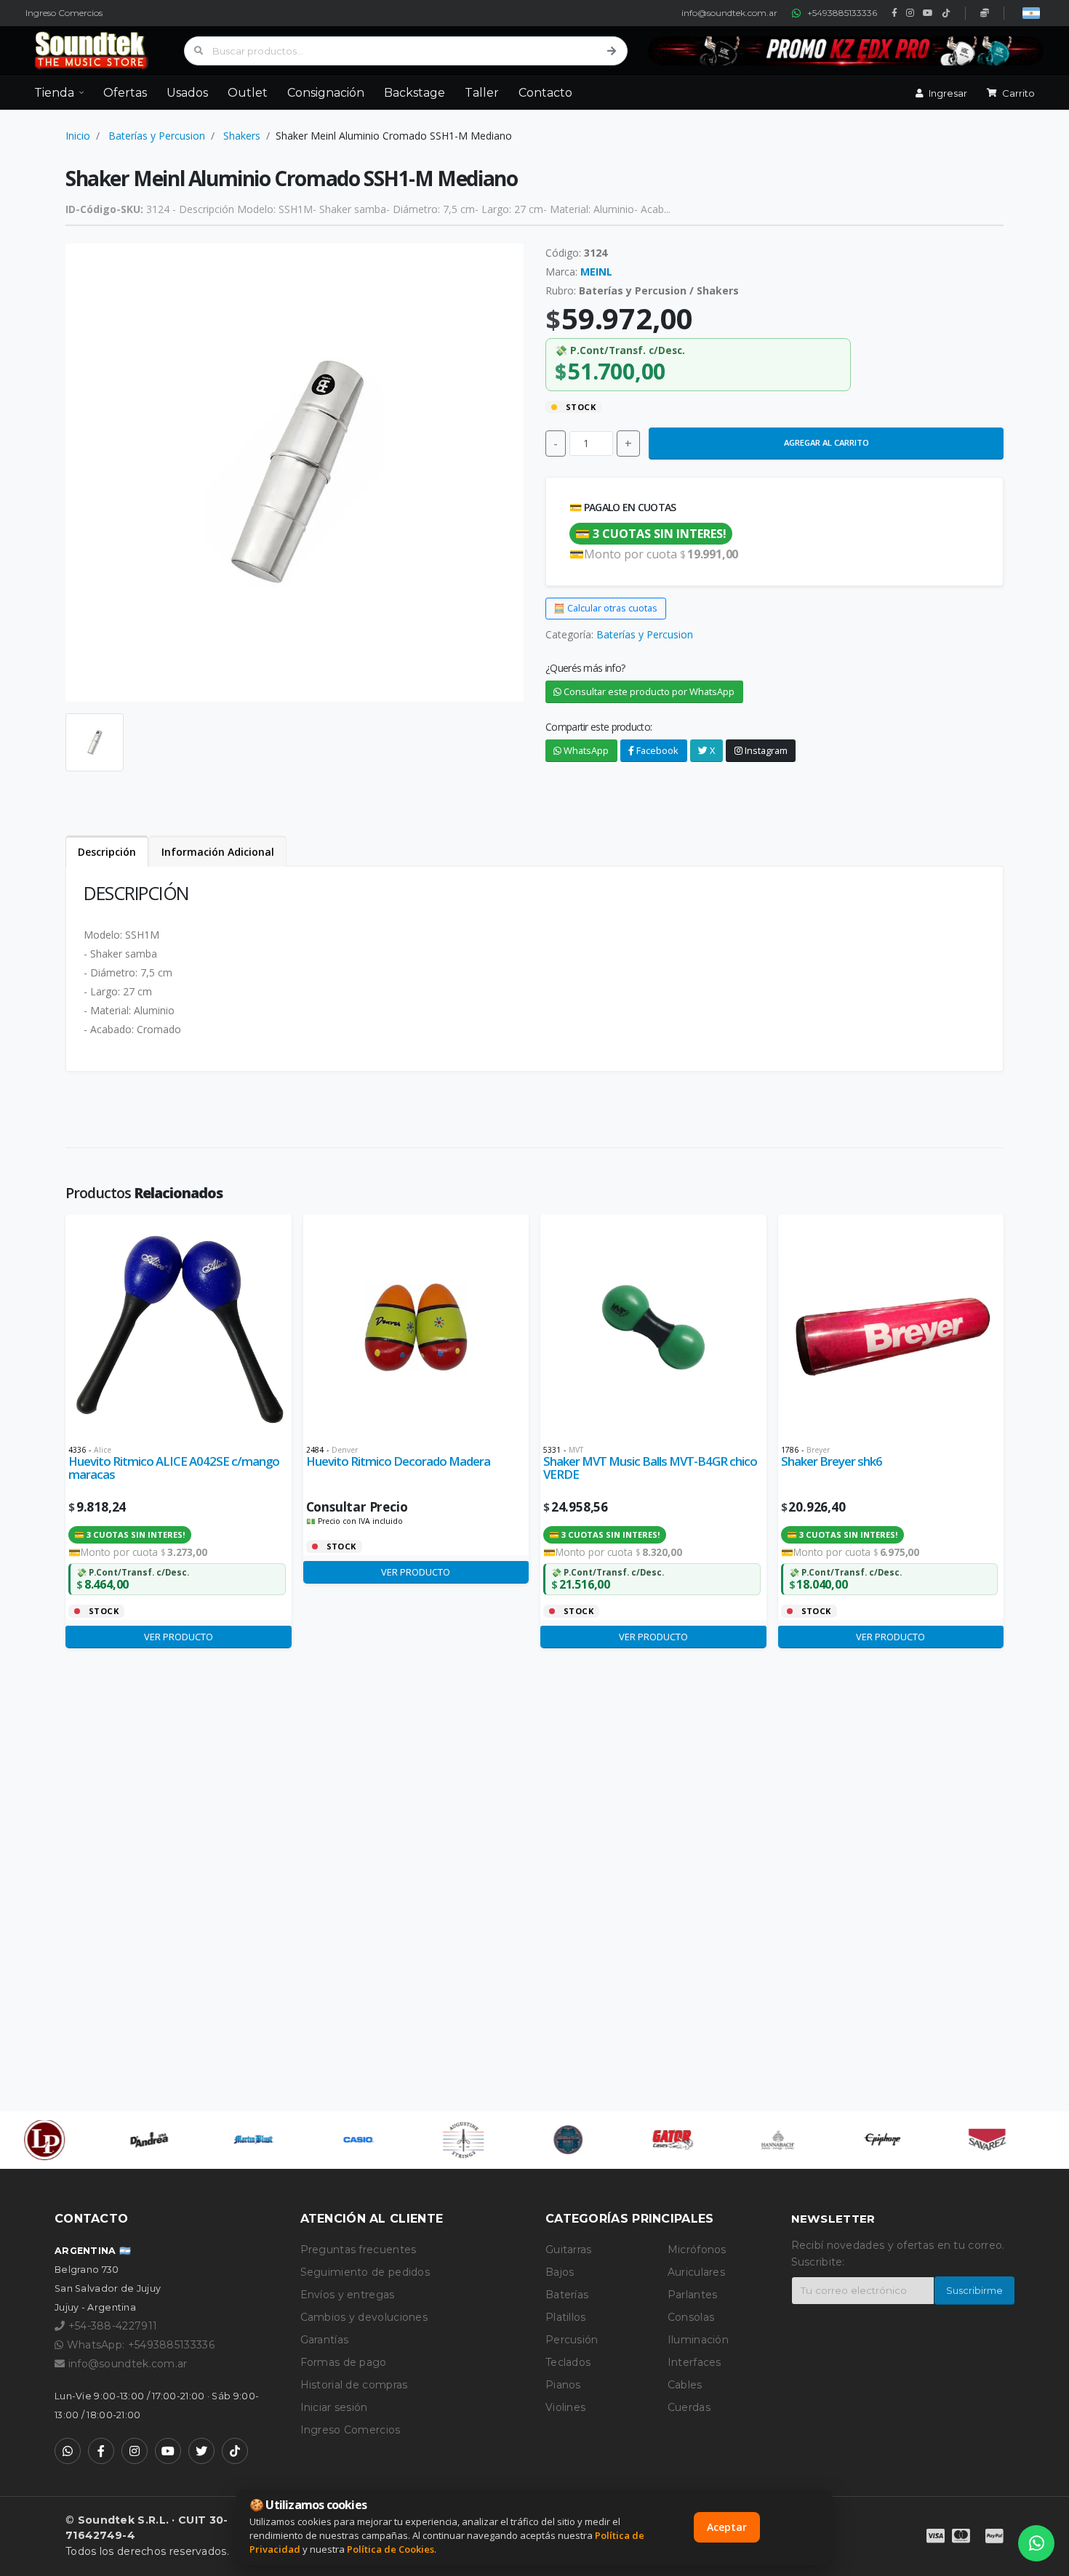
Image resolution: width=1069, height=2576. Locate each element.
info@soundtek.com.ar (729, 13)
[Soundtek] (95, 51)
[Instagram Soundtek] (135, 2451)
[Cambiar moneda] (1031, 13)
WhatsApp (585, 750)
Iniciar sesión (334, 2407)
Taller (482, 93)
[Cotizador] (985, 13)
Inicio (78, 136)
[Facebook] (894, 13)
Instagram (765, 750)
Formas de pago (344, 2362)
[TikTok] (946, 13)
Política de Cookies (391, 2549)
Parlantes (693, 2295)
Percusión (572, 2340)
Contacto (545, 93)
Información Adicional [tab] (218, 852)
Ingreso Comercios (64, 13)
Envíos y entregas (348, 2295)
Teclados (568, 2362)
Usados (187, 93)
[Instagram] (910, 13)
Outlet (248, 93)
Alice (103, 1450)
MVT (576, 1450)
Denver (345, 1450)
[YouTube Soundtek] (168, 2451)
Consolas (691, 2317)
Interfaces (694, 2362)
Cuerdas (689, 2407)
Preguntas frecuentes (359, 2250)
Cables (685, 2385)
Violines (565, 2407)
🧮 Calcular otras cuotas (605, 608)
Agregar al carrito (826, 442)
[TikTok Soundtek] (235, 2451)
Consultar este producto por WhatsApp (648, 691)
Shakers (242, 136)
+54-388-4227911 (111, 2326)
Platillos (566, 2317)
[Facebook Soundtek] (101, 2451)
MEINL (596, 272)
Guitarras (569, 2250)
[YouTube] (928, 13)
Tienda (54, 93)
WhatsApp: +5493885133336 (139, 2345)
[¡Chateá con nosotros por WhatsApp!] (1036, 2543)
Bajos (560, 2272)
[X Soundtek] (201, 2451)
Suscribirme (974, 2291)
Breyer (818, 1450)
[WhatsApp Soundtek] (68, 2451)
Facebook (656, 750)
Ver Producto (179, 1637)
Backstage (415, 93)
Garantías (325, 2340)
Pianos (563, 2385)
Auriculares (696, 2272)
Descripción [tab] (107, 852)
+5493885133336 (842, 13)
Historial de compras (354, 2385)
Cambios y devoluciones (364, 2317)
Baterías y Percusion (157, 136)
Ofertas (125, 93)
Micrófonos (697, 2250)
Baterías (567, 2295)
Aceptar (727, 2527)
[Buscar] (612, 51)
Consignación (326, 93)
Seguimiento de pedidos (365, 2272)
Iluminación (698, 2340)
